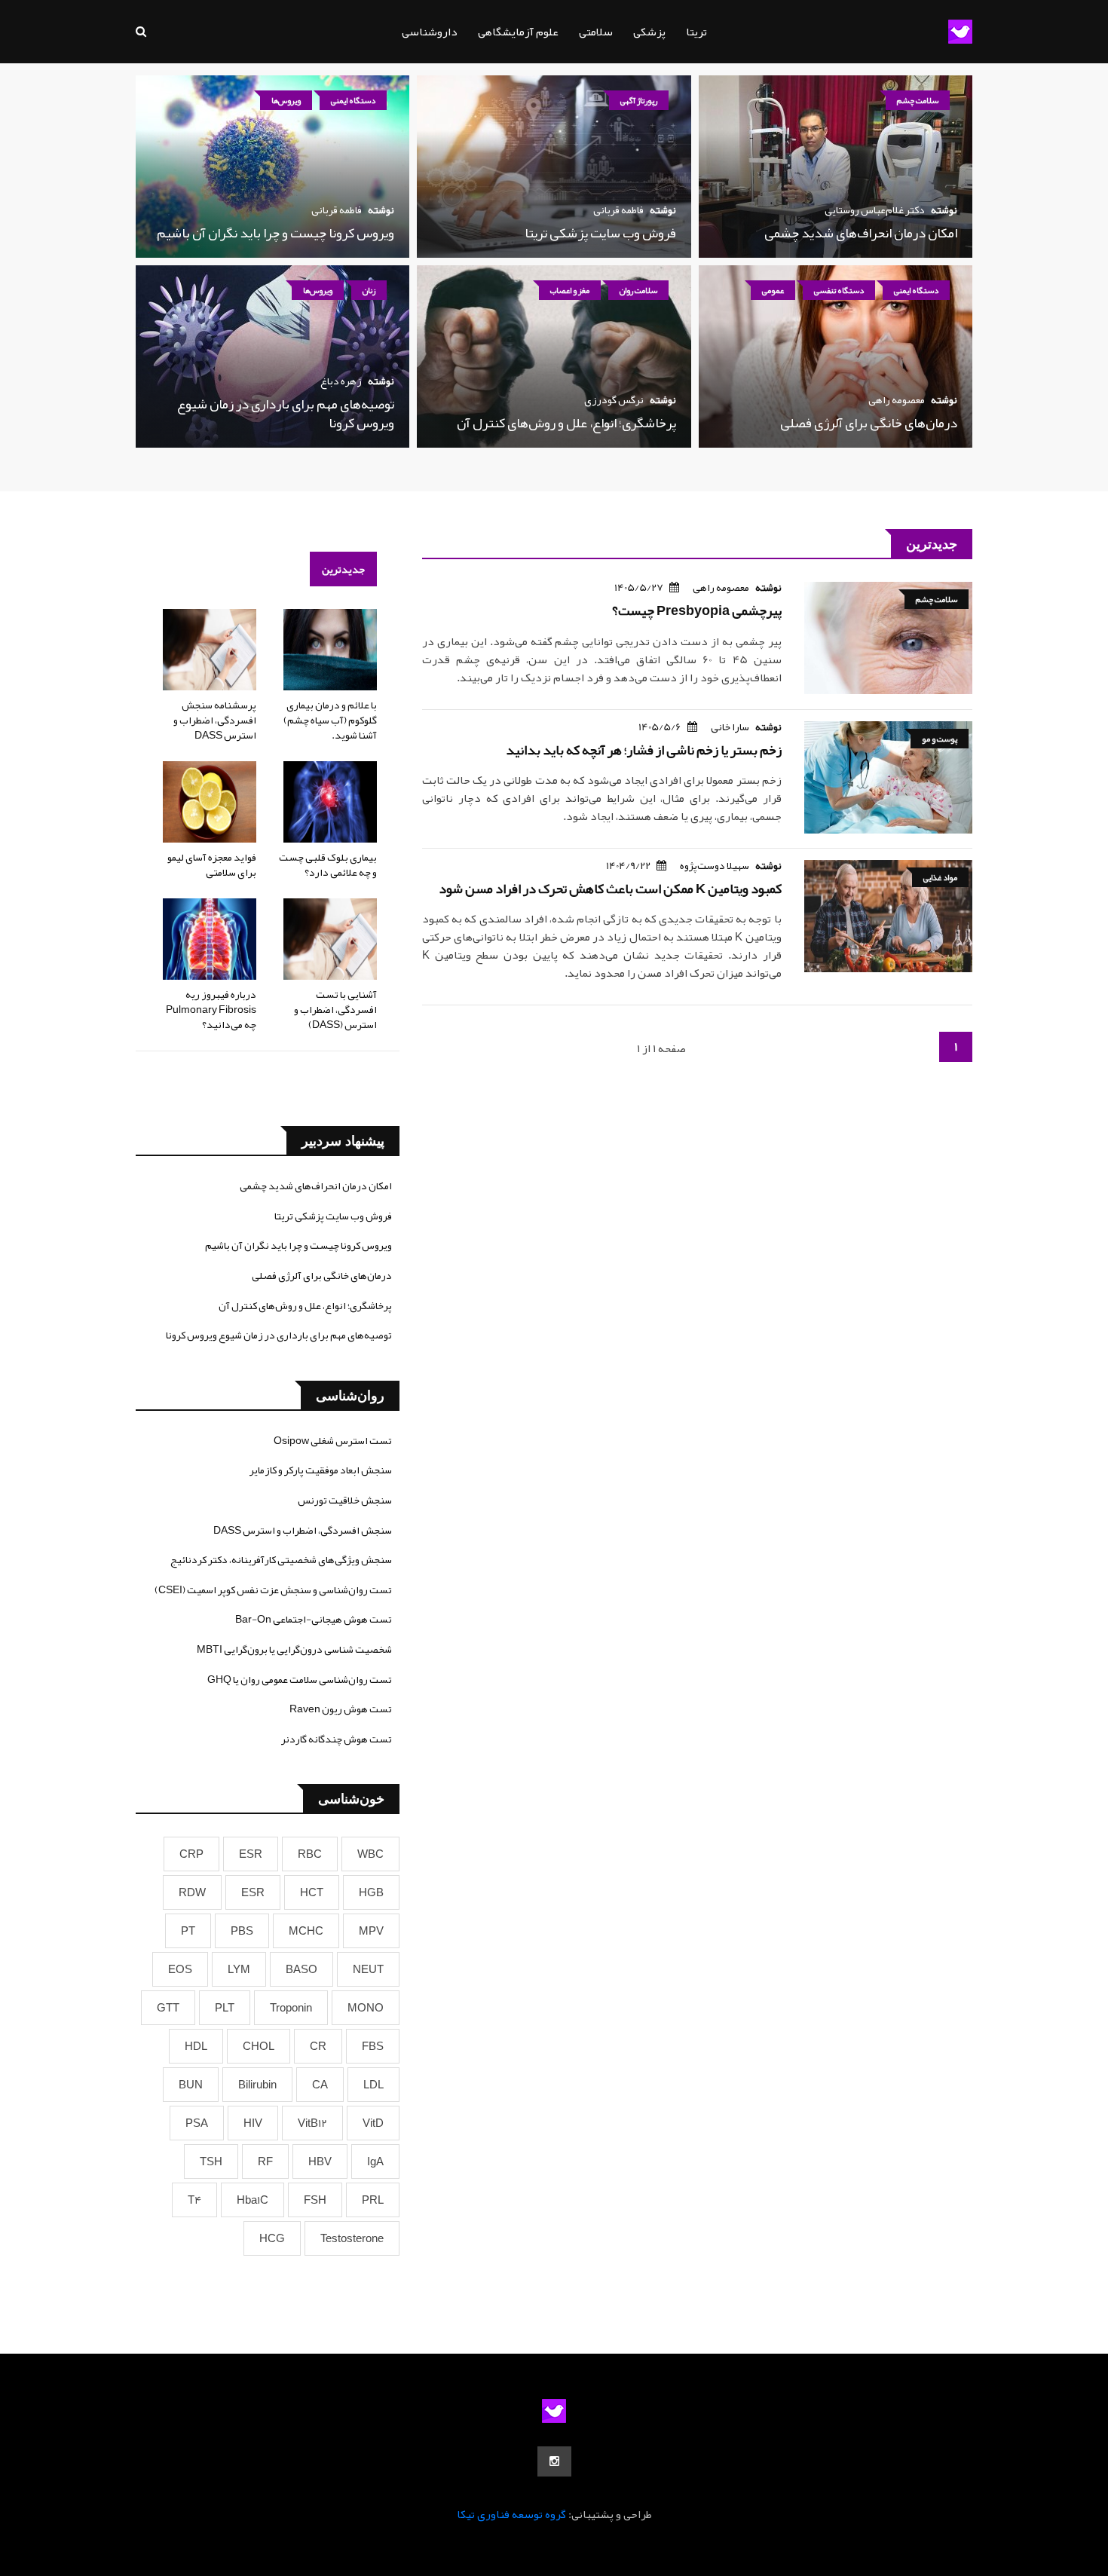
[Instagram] (554, 2461)
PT (188, 1931)
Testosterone (352, 2238)
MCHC (306, 1931)
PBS (242, 1931)
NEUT (368, 1969)
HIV (253, 2123)
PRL (373, 2200)
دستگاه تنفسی (839, 290)
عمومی (773, 290)
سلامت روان (638, 290)
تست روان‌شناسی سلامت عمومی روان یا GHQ (300, 1679)
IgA (375, 2161)
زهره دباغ (341, 381)
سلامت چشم (918, 100)
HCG (272, 2238)
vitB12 (312, 2123)
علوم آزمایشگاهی (518, 32)
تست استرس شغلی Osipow (333, 1440)
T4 (194, 2200)
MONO (366, 2008)
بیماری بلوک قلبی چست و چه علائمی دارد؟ (328, 864)
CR (318, 2046)
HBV (320, 2161)
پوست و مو (940, 739)
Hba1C (253, 2200)
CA (320, 2085)
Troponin (291, 2008)
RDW (192, 1892)
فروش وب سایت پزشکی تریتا (600, 233)
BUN (191, 2085)
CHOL (259, 2046)
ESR (251, 1854)
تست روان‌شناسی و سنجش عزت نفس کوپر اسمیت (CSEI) (273, 1589)
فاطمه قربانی (618, 210)
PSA (197, 2123)
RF (265, 2161)
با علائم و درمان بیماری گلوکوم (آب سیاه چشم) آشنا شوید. (330, 719)
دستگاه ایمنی (353, 100)
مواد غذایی (940, 877)
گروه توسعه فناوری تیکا (511, 2514)
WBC (370, 1854)
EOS (180, 1969)
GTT (168, 2008)
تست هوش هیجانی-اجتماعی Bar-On (314, 1619)
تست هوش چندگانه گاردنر (337, 1739)
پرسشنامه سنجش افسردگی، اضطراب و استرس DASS (215, 719)
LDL (373, 2085)
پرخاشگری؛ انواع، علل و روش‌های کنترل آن (566, 423)
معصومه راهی (897, 399)
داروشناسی (430, 32)
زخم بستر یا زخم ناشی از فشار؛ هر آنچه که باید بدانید (644, 750)
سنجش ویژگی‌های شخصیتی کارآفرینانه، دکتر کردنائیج (281, 1559)
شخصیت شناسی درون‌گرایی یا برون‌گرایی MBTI (294, 1649)
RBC (310, 1854)
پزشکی (649, 32)
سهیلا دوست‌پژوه (715, 865)
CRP (191, 1854)
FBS (373, 2046)
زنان (369, 290)
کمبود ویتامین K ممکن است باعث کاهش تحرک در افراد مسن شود (610, 889)
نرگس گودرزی (614, 399)
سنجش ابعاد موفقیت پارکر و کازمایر (321, 1470)
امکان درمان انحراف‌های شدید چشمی (861, 233)
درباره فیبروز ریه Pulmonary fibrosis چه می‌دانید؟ (211, 1009)
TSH (211, 2161)
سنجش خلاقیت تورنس (345, 1500)
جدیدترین (343, 569)
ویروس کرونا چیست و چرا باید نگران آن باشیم (275, 233)
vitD (373, 2123)
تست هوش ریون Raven (341, 1709)
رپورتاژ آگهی (639, 100)
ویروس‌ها (286, 100)
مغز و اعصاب (570, 290)
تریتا (696, 32)
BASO (301, 1969)
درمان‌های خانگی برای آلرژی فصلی (869, 423)
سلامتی (596, 32)
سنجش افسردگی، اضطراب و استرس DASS (303, 1530)
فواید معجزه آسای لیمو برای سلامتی (212, 864)
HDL (196, 2046)
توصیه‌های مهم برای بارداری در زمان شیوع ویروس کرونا (286, 413)
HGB (371, 1892)
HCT (312, 1892)
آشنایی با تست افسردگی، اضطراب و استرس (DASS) (335, 1009)
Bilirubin (257, 2085)
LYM (239, 1969)
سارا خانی (730, 727)
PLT (225, 2008)
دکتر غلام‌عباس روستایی (875, 210)
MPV (371, 1931)
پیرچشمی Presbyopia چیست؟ (697, 610)
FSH (315, 2200)
